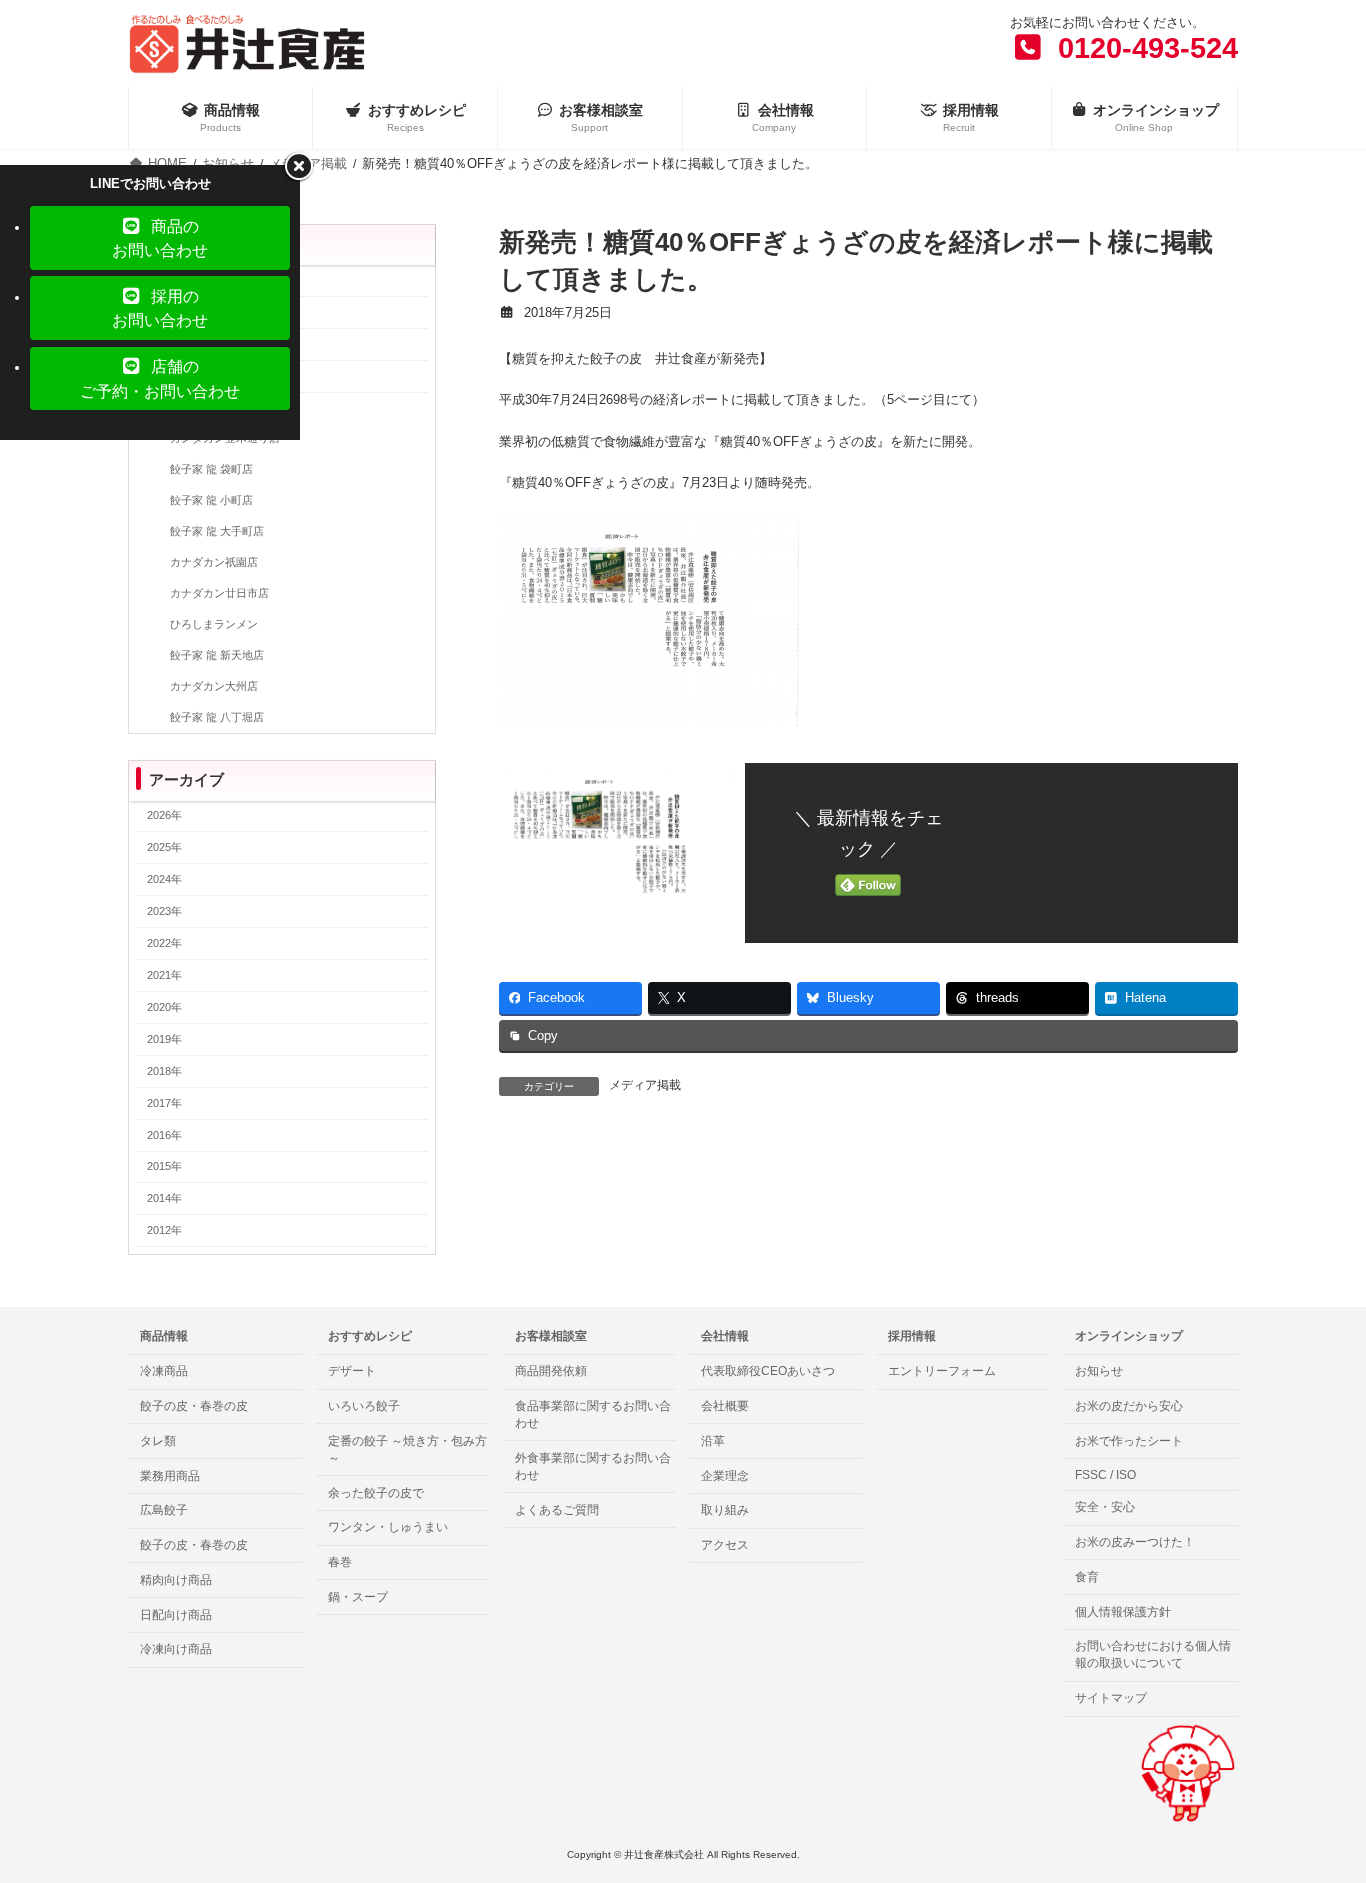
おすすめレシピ (370, 1336)
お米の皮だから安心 (1129, 1406)
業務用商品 (170, 1476)
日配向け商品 (176, 1615)
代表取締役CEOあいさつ (768, 1371)
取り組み (725, 1510)
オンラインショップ (1129, 1336)
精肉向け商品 (176, 1580)
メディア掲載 (645, 1085)
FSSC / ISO (1105, 1475)
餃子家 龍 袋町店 (211, 470)
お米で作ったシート (1129, 1441)
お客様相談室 (551, 1336)
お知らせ (1099, 1371)
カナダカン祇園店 (214, 562)
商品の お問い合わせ (160, 238)
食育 (1087, 1577)
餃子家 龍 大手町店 (217, 532)
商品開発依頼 (551, 1371)
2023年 (164, 912)
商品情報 (164, 1336)
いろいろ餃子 (364, 1406)
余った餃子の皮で (376, 1493)
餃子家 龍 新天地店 (217, 655)
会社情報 (725, 1336)
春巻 (340, 1562)
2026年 (164, 816)
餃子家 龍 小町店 (211, 501)
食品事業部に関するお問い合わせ (593, 1414)
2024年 (164, 880)
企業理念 (725, 1476)
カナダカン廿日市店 (219, 593)
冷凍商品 (164, 1371)
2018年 (164, 1071)
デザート (352, 1371)
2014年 (164, 1199)
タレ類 (158, 1441)
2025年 (164, 848)
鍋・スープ (358, 1597)
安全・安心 (1105, 1507)
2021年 (164, 975)
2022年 (164, 943)
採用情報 (912, 1336)
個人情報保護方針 (1123, 1612)
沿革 (713, 1441)
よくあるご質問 (557, 1510)
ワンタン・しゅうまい (388, 1527)
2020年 (164, 1007)
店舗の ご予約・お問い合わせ (160, 378)
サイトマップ (1111, 1698)
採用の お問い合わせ (160, 308)
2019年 (164, 1039)
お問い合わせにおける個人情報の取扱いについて (1153, 1655)
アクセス (725, 1545)
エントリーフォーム (942, 1371)
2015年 (164, 1167)
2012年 (164, 1231)
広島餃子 (164, 1510)
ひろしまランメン (214, 624)
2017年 (164, 1103)
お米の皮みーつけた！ (1135, 1542)
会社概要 (725, 1406)
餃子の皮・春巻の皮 (194, 1406)
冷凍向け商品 (176, 1650)
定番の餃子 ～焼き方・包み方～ (407, 1449)
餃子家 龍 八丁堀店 (217, 717)
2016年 (164, 1135)
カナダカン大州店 (214, 686)
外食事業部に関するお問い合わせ (593, 1466)
